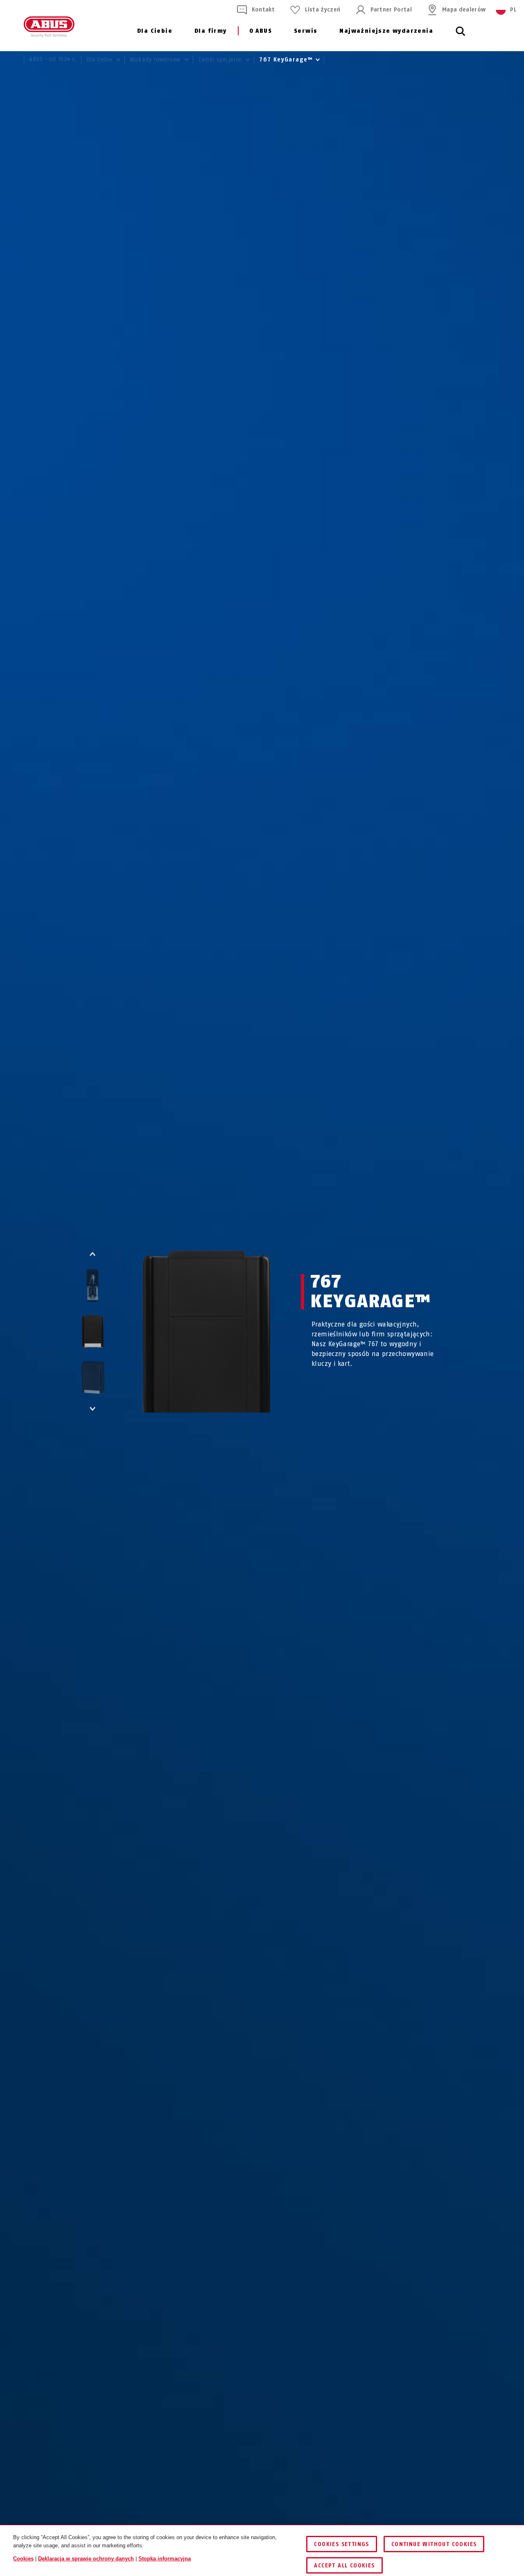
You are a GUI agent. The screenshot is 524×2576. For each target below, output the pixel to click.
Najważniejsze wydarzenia (386, 31)
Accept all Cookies (344, 2566)
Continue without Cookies (434, 2544)
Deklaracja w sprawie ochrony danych (86, 2559)
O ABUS (261, 31)
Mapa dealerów (464, 10)
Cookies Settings (341, 2544)
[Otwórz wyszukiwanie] (461, 36)
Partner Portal (391, 10)
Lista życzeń (323, 10)
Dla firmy (211, 31)
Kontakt (263, 10)
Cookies (23, 2559)
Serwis (306, 31)
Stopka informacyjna (165, 2559)
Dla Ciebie (155, 31)
